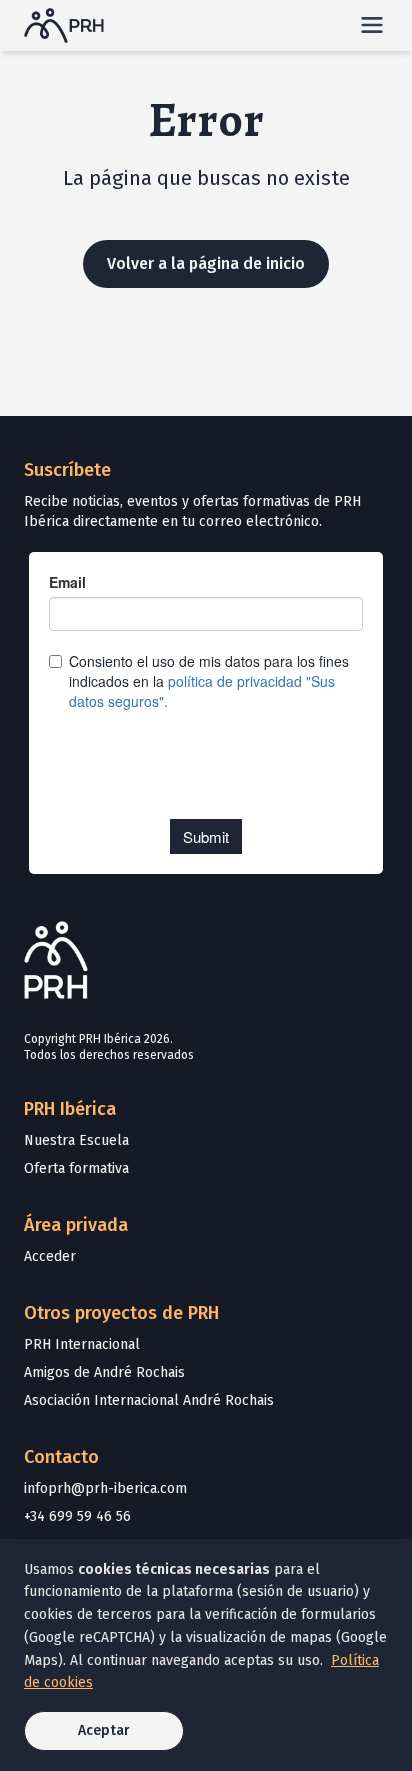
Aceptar (104, 1730)
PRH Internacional (82, 1344)
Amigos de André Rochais (104, 1372)
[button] (372, 25)
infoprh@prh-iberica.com (105, 1488)
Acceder (50, 1256)
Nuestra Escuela (76, 1140)
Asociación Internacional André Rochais (149, 1400)
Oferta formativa (76, 1168)
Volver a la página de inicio (206, 263)
